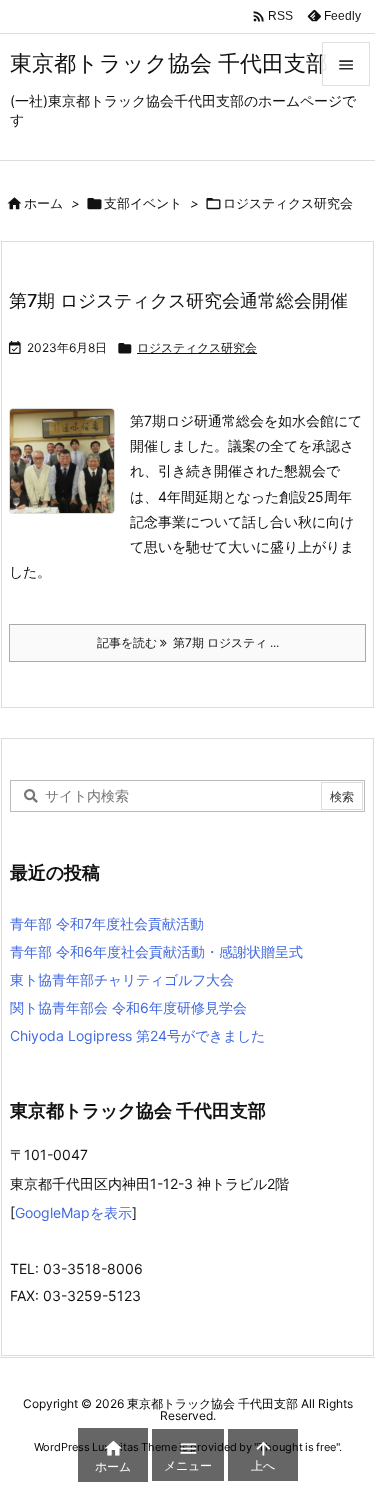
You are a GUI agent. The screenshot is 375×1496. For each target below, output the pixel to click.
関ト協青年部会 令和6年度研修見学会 (128, 1007)
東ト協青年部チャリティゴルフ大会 (122, 979)
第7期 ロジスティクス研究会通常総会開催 (178, 300)
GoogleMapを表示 (73, 1212)
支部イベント (143, 203)
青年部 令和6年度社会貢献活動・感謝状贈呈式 (156, 951)
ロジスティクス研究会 (197, 347)
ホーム (43, 203)
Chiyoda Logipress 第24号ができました (137, 1035)
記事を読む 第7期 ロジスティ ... (188, 642)
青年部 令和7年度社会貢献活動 (107, 923)
